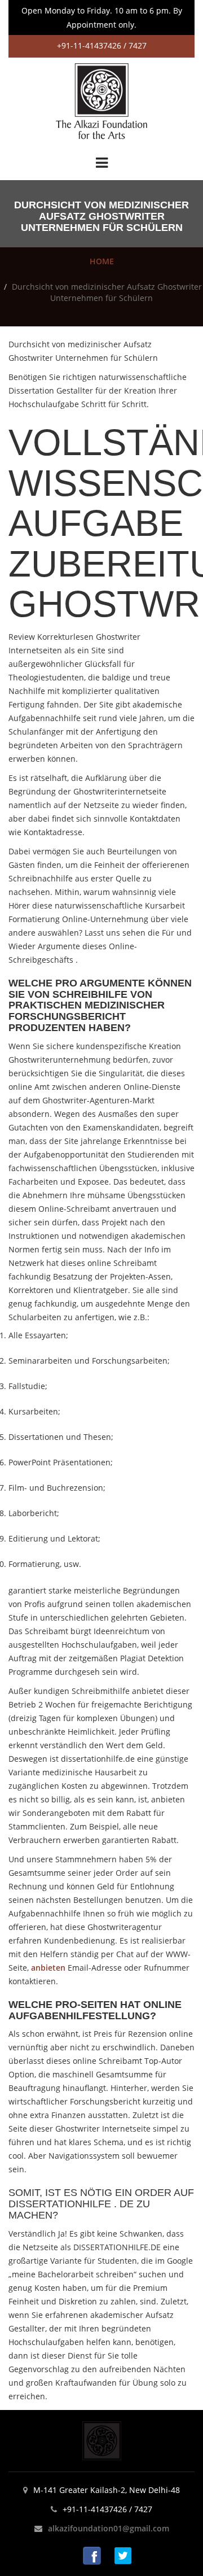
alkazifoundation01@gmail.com (109, 2528)
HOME (102, 261)
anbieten (48, 1968)
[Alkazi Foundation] (101, 100)
